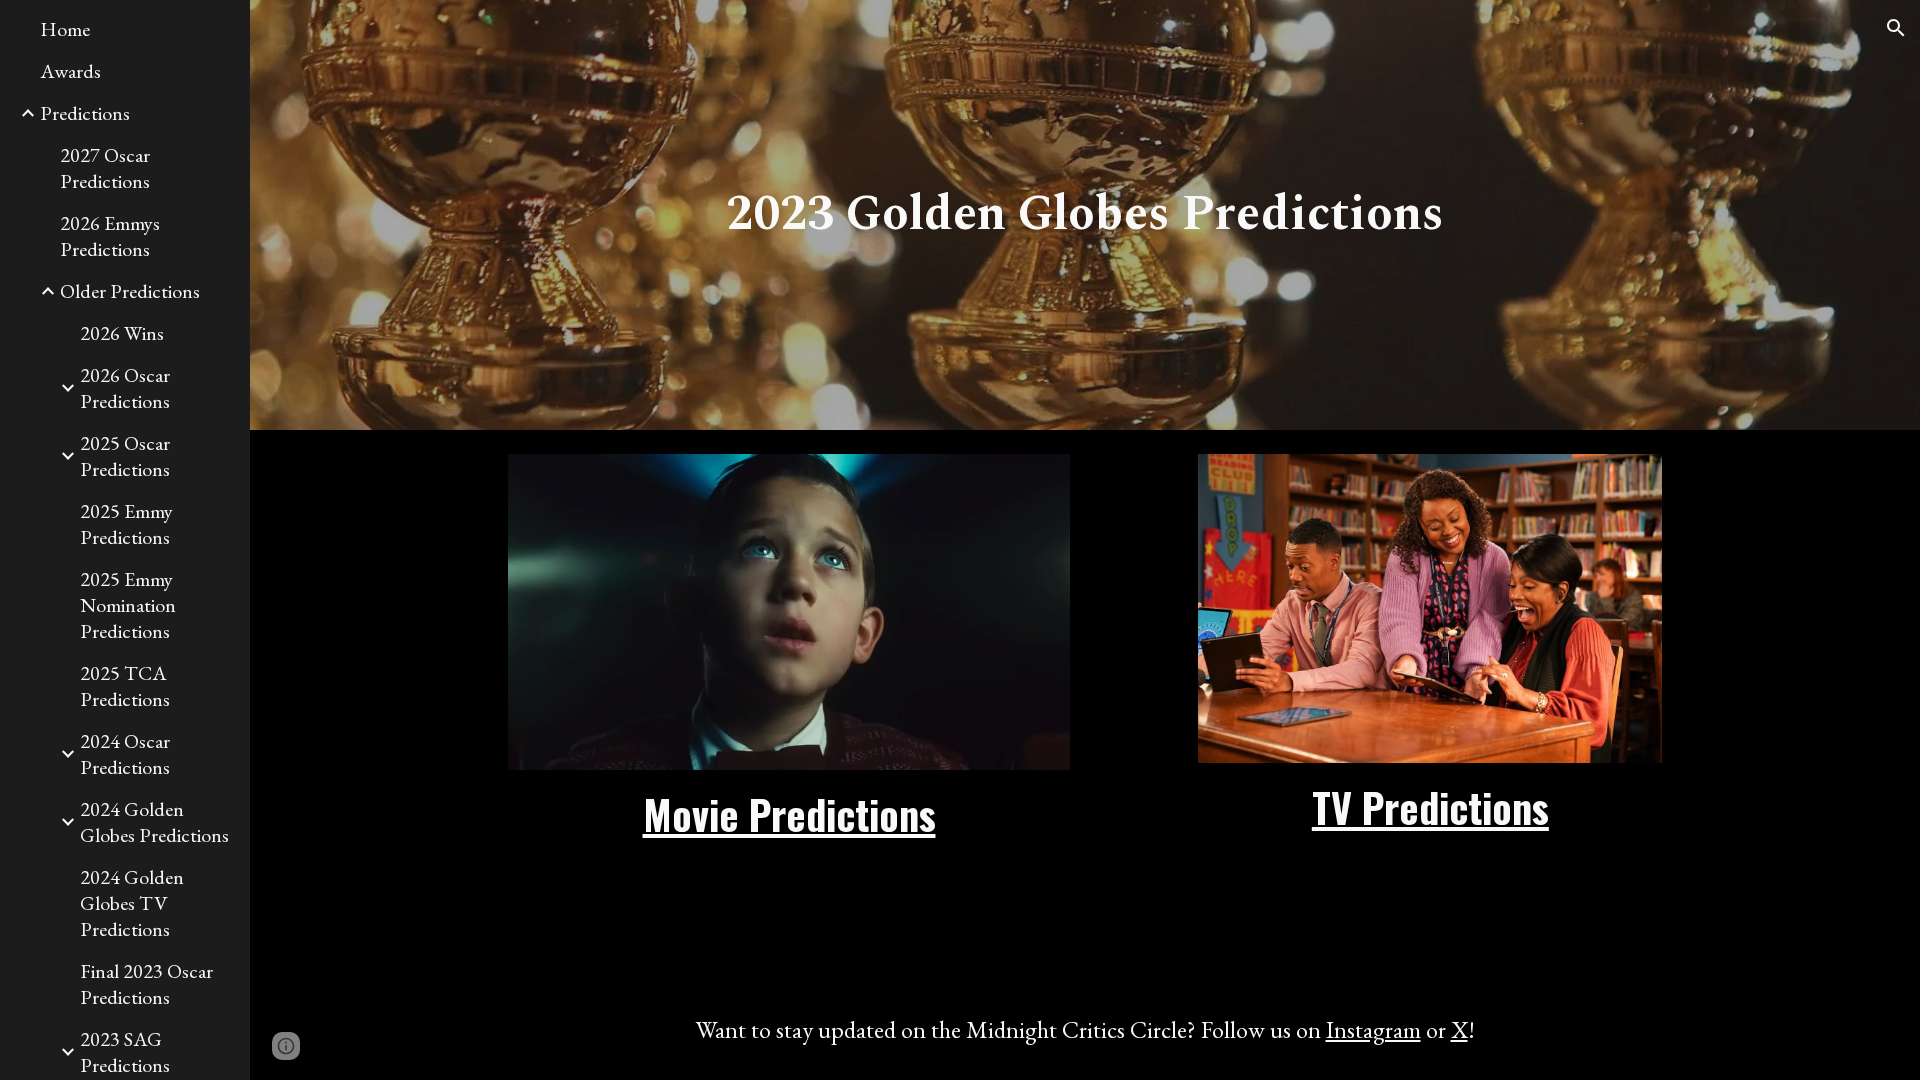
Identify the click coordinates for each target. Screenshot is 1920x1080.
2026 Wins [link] (122, 333)
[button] (1896, 28)
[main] (1085, 215)
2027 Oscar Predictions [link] (105, 168)
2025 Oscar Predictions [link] (125, 456)
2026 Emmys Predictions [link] (110, 236)
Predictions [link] (85, 113)
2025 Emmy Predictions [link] (126, 524)
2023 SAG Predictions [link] (125, 1052)
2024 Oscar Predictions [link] (125, 754)
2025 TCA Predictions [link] (125, 686)
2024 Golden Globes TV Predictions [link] (132, 903)
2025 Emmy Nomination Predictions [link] (128, 605)
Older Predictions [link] (130, 291)
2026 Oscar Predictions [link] (125, 388)
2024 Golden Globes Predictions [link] (154, 822)
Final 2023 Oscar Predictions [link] (146, 984)
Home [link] (65, 29)
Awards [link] (70, 71)
